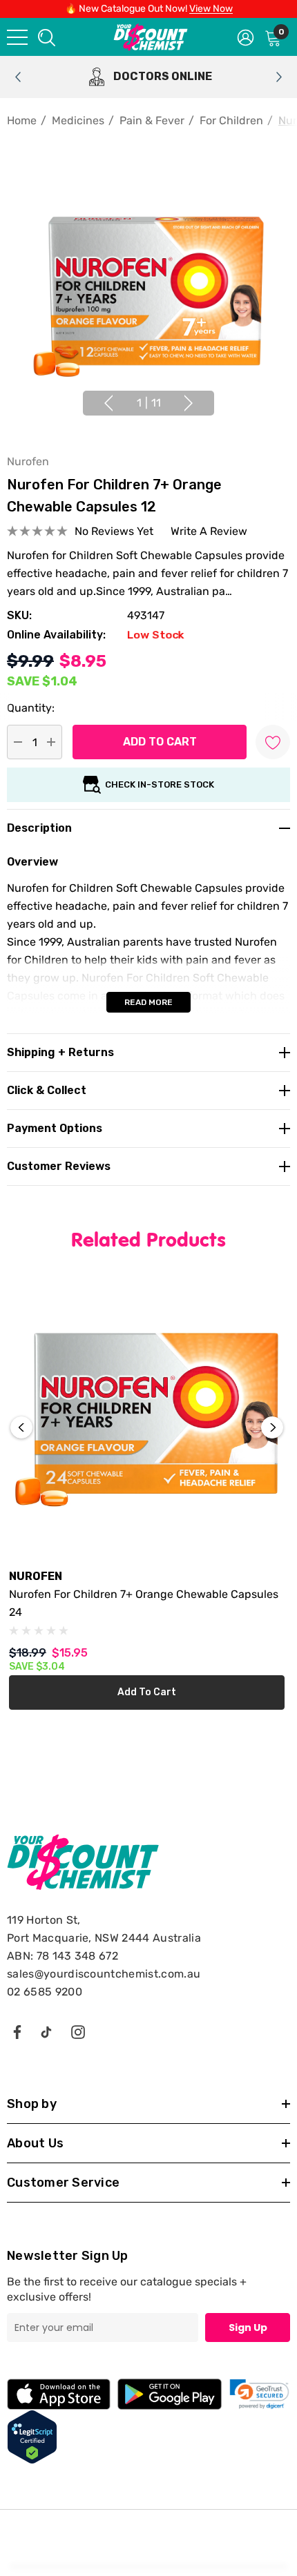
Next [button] (189, 403)
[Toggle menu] (17, 37)
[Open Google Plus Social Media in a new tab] (46, 2031)
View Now (211, 9)
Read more (148, 1002)
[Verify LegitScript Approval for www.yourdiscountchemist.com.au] (32, 2436)
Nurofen (28, 461)
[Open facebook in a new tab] (17, 2031)
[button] (259, 2394)
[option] (148, 77)
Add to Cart (147, 1692)
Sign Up (248, 2328)
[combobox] (46, 37)
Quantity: (31, 708)
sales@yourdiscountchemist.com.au (104, 1974)
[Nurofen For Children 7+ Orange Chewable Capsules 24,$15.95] (147, 1419)
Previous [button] (108, 403)
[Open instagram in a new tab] (78, 2031)
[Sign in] (246, 37)
